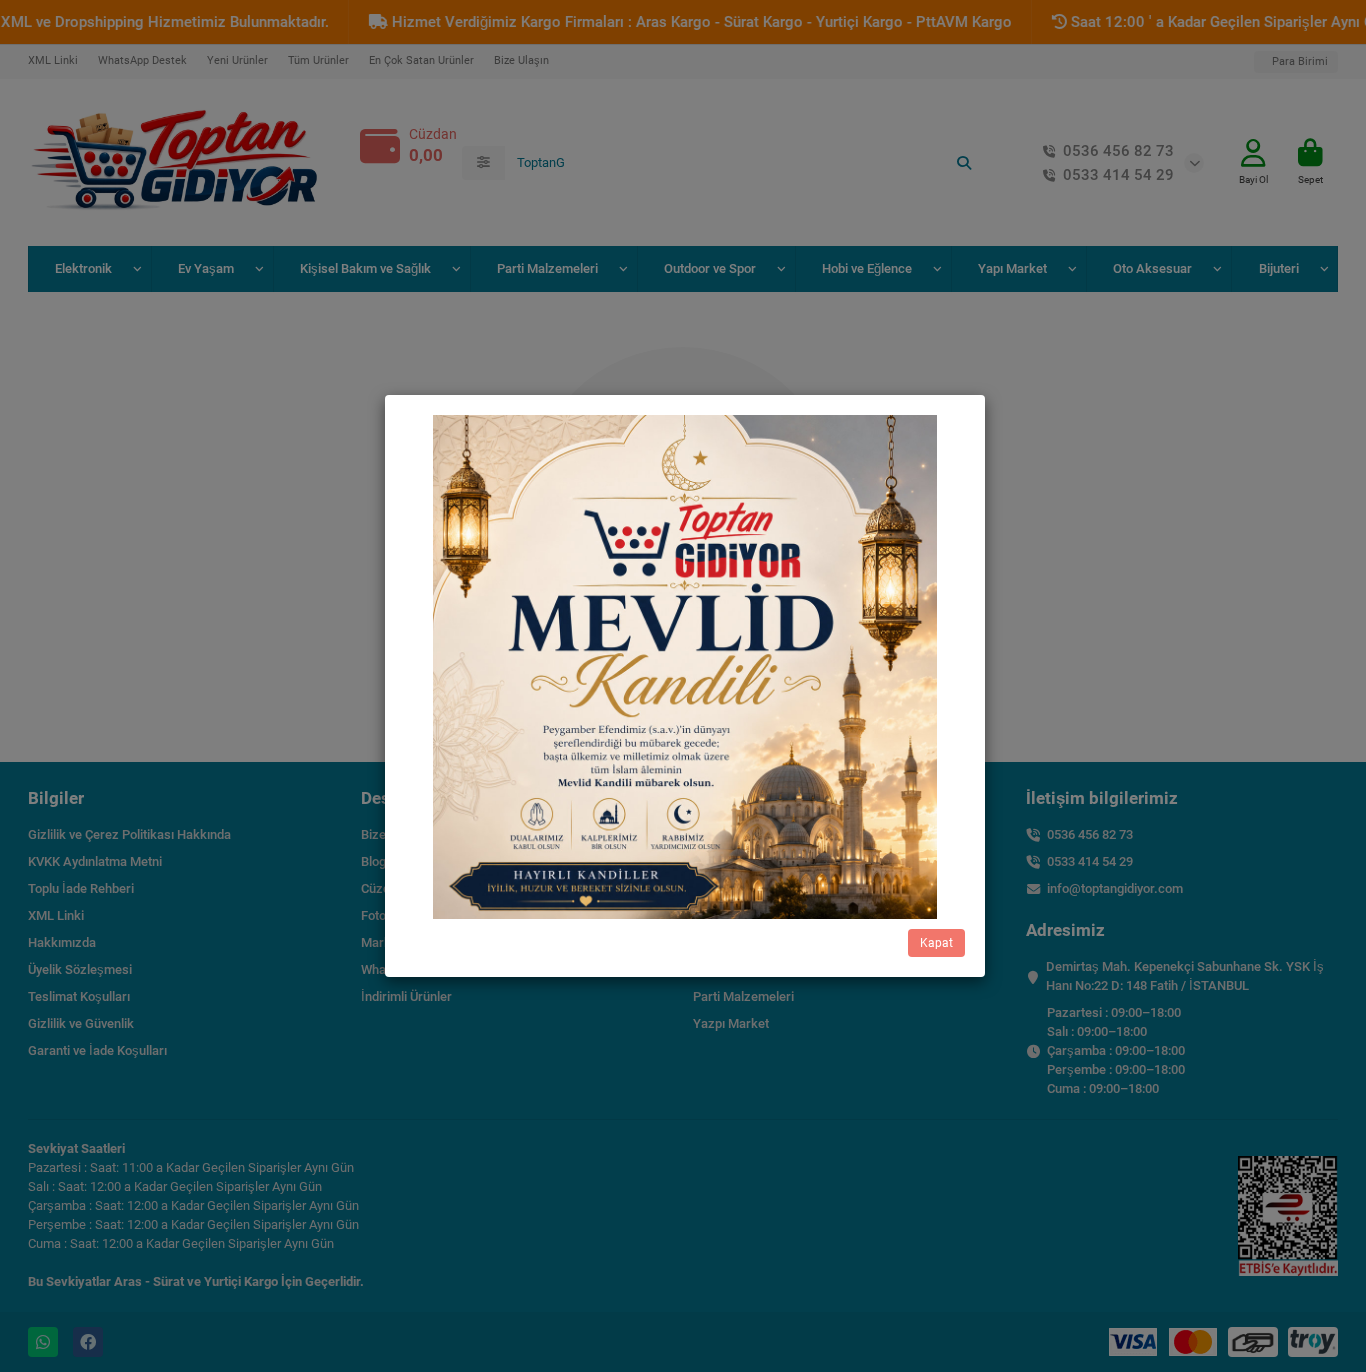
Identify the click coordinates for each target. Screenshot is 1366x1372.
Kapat (936, 943)
